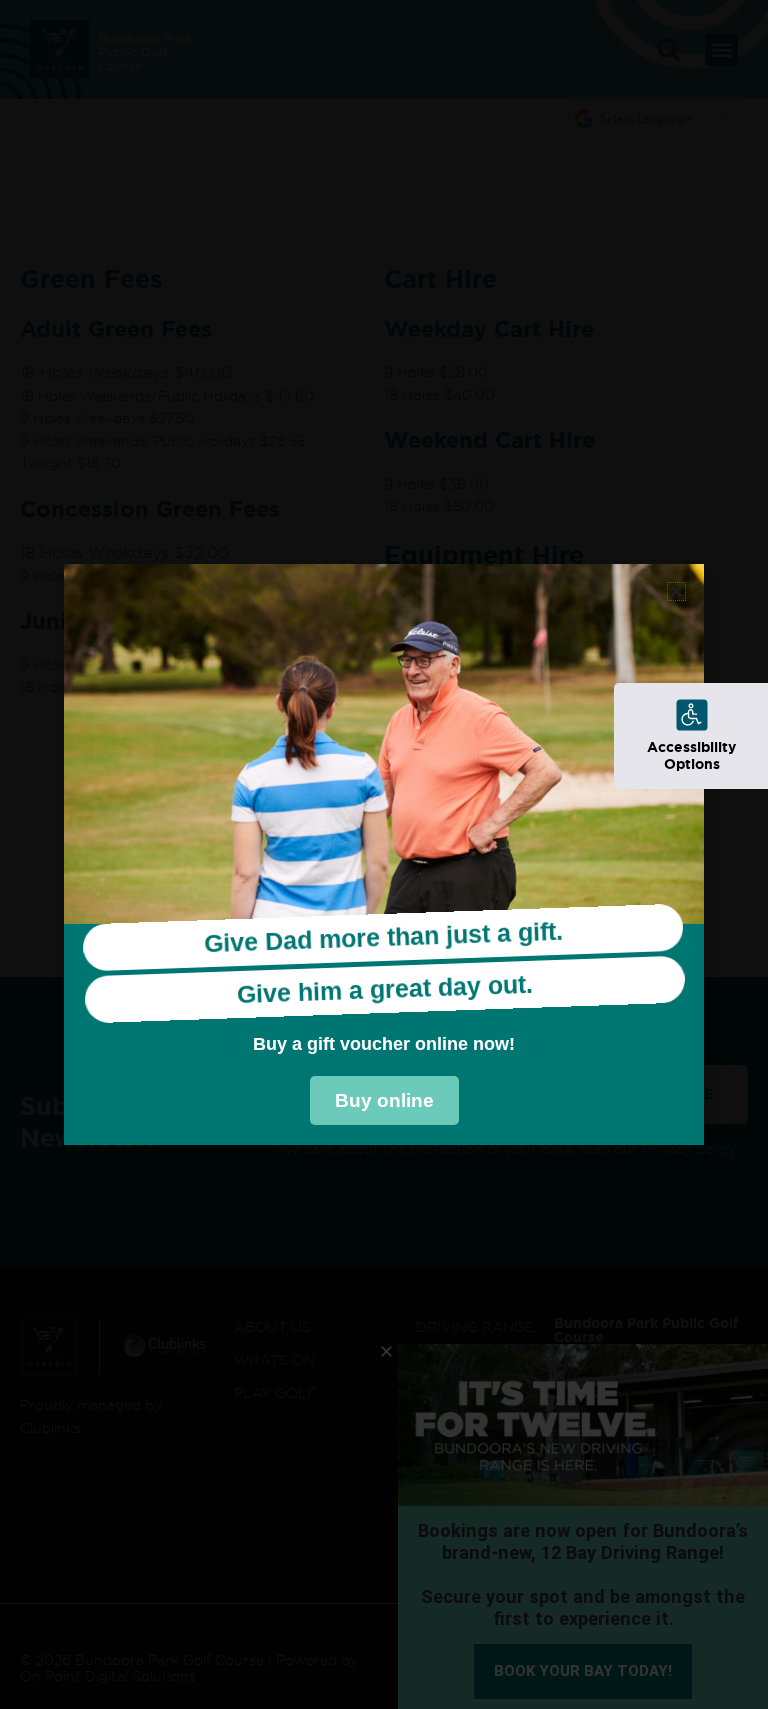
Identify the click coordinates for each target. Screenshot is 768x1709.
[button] (676, 591)
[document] (384, 854)
